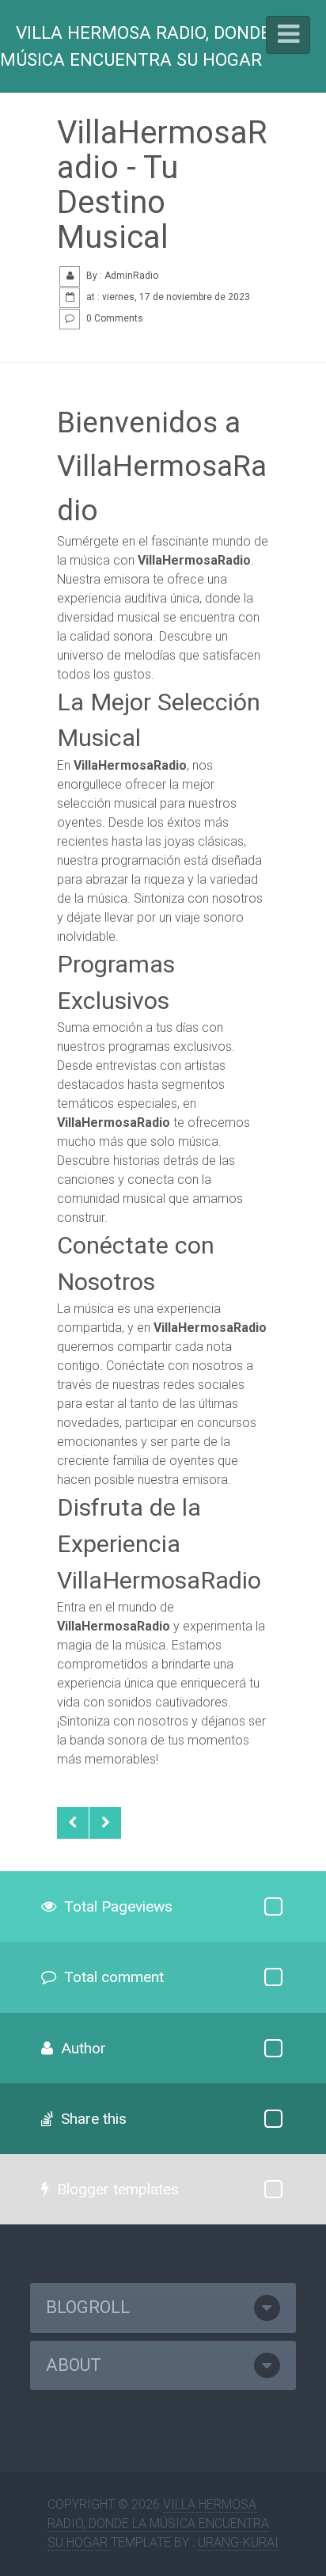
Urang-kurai (238, 2542)
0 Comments (115, 318)
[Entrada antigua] (105, 1823)
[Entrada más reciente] (73, 1823)
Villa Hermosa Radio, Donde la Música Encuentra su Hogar (148, 46)
